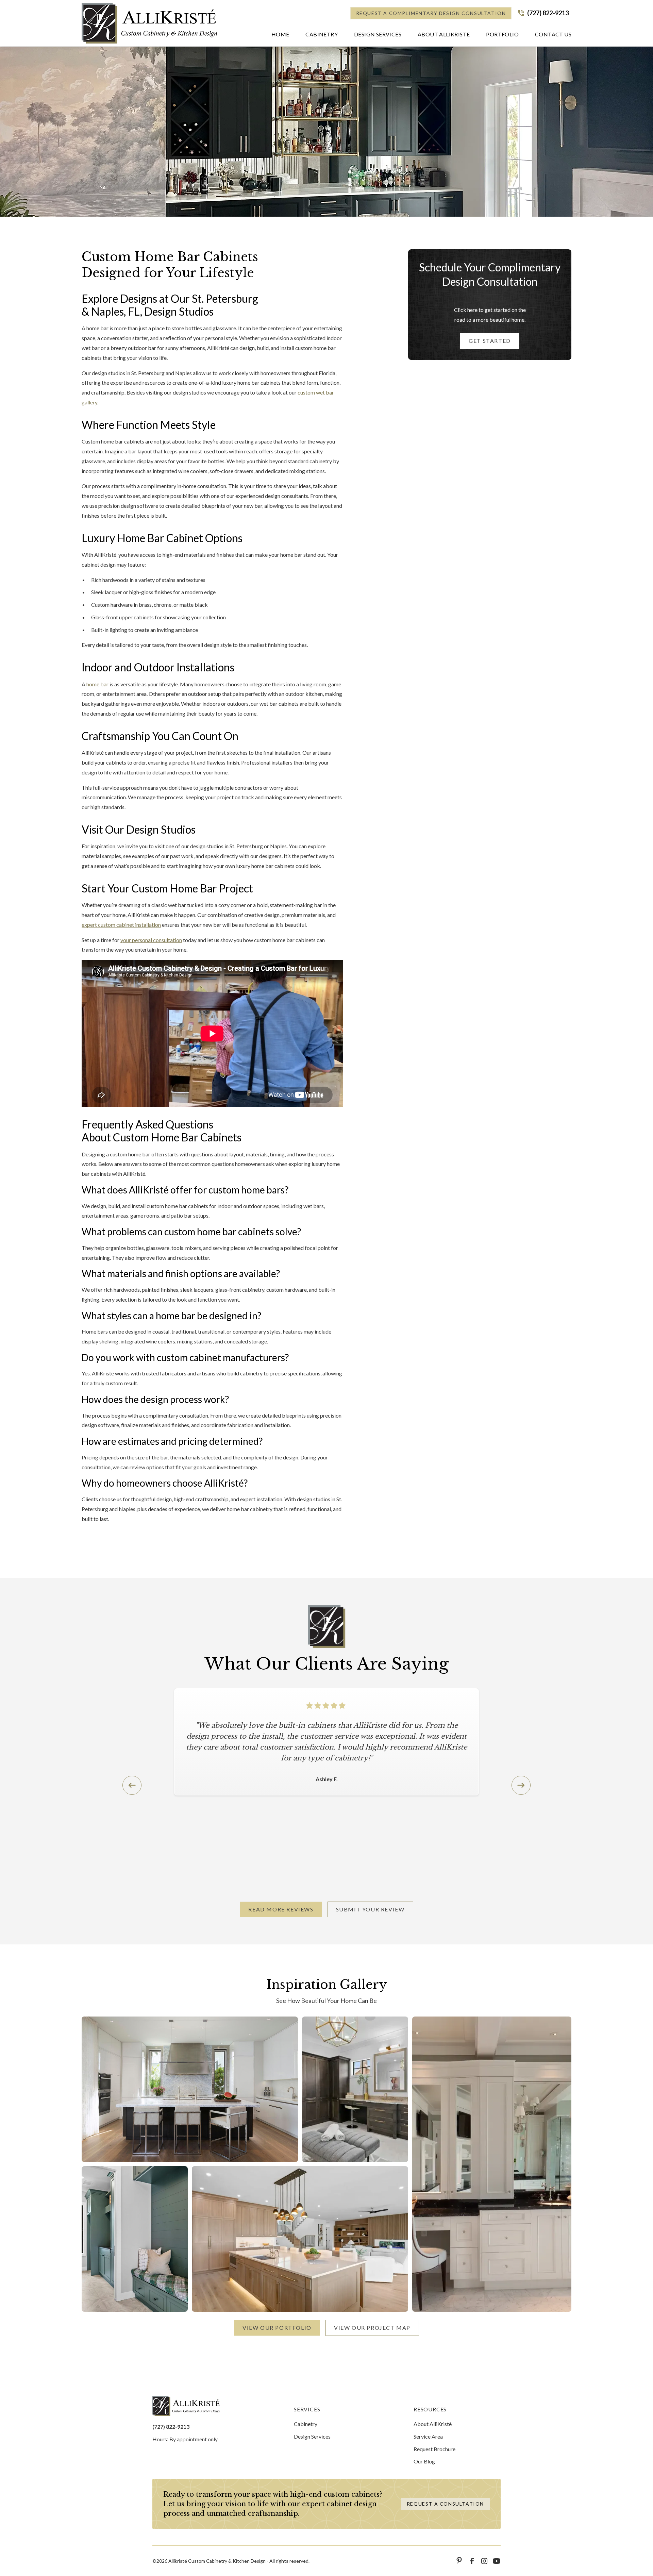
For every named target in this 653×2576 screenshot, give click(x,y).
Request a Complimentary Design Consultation (431, 13)
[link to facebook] (472, 2561)
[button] (322, 36)
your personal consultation (151, 940)
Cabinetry (306, 2424)
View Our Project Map (372, 2328)
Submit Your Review (370, 1909)
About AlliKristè (433, 2424)
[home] (150, 23)
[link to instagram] (484, 2561)
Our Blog (424, 2461)
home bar (97, 684)
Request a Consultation (445, 2504)
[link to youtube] (497, 2561)
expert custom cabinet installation (121, 925)
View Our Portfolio (277, 2328)
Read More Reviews (281, 1909)
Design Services (312, 2436)
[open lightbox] (190, 2089)
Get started (490, 341)
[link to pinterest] (460, 2561)
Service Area (428, 2436)
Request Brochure (434, 2449)
